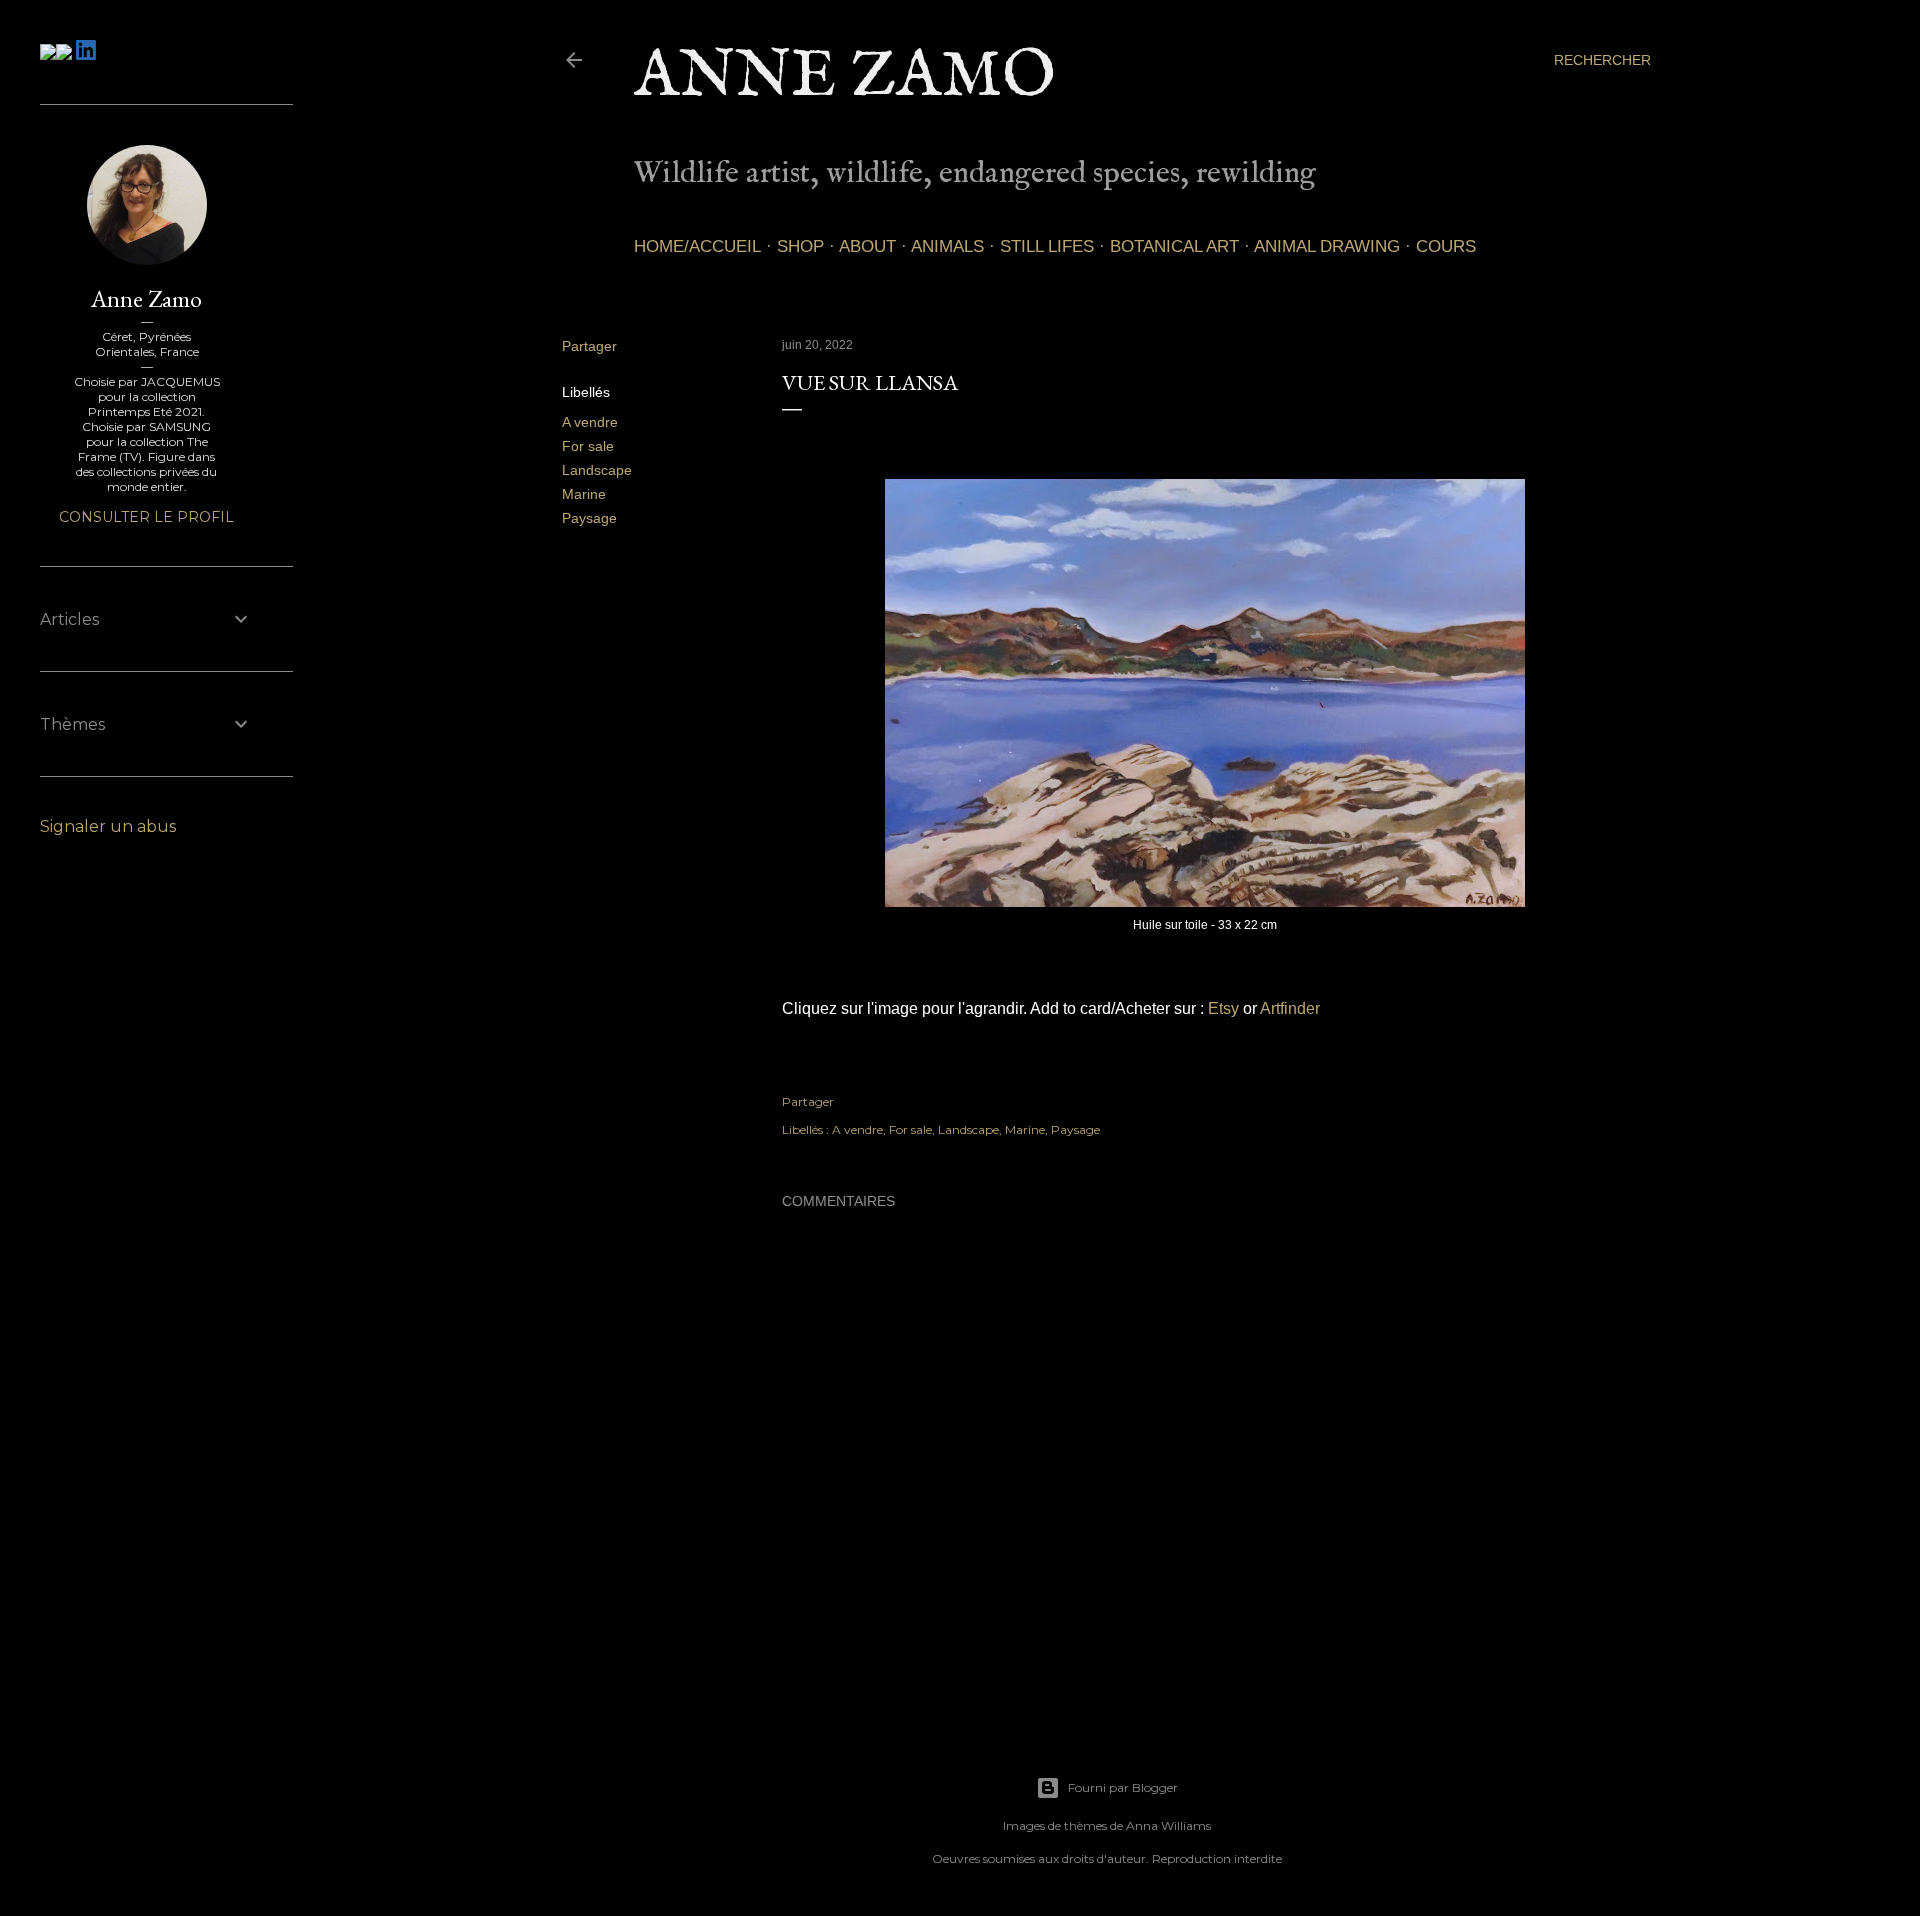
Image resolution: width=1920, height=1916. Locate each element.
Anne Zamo (845, 77)
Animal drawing (1327, 246)
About (867, 246)
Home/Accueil (697, 246)
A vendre (590, 422)
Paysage (589, 518)
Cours (1446, 246)
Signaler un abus (108, 826)
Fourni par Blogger (1123, 1787)
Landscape (597, 470)
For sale (588, 446)
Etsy (1223, 1008)
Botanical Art (1174, 246)
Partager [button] (589, 346)
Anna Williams (1168, 1825)
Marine (584, 494)
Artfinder (1290, 1008)
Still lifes (1047, 246)
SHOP (800, 246)
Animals (947, 246)
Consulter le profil (146, 517)
